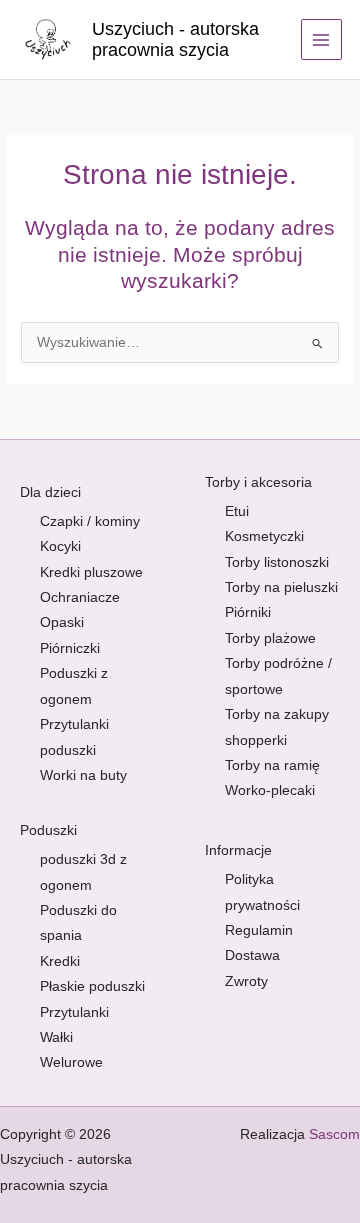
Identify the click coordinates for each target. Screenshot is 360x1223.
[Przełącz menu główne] (321, 39)
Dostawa (252, 955)
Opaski (62, 622)
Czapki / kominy (90, 521)
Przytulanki (74, 1012)
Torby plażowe (270, 638)
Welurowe (71, 1062)
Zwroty (246, 981)
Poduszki (48, 830)
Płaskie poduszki (92, 986)
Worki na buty (83, 775)
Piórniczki (70, 648)
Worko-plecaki (270, 790)
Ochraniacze (80, 597)
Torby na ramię (272, 765)
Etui (237, 511)
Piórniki (248, 612)
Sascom (334, 1134)
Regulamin (259, 930)
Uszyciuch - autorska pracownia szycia (175, 39)
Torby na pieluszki (281, 587)
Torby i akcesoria (258, 482)
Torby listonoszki (277, 562)
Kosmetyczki (264, 536)
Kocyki (60, 546)
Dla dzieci (50, 492)
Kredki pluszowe (91, 572)
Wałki (56, 1037)
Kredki (60, 961)
